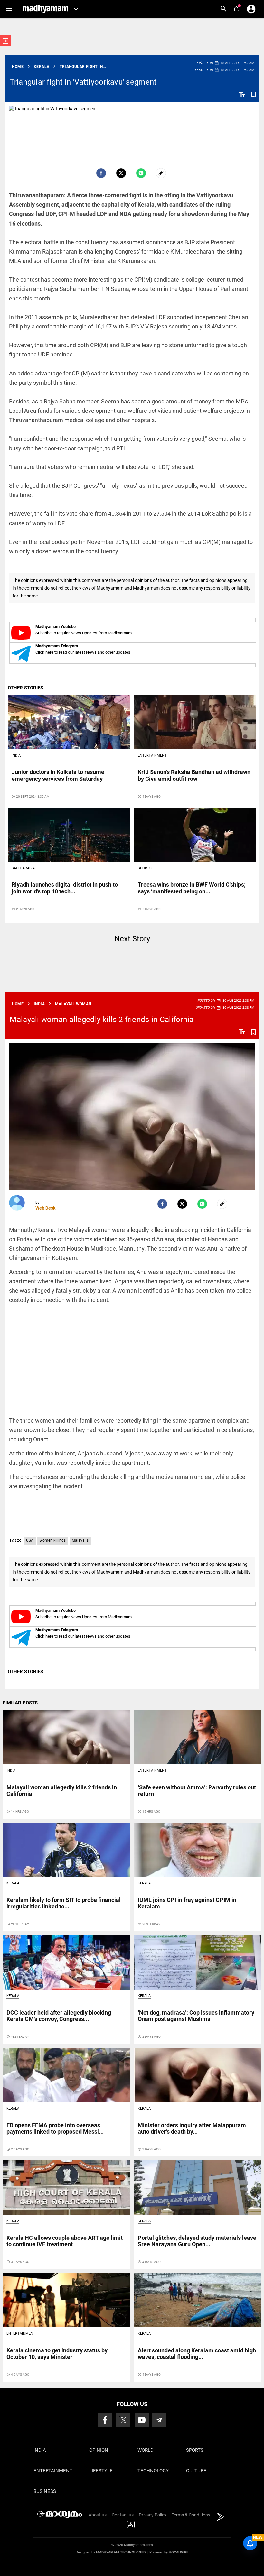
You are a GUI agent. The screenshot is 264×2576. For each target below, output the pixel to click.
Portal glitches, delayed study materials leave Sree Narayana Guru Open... (197, 2241)
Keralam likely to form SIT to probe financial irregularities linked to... (64, 1903)
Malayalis (80, 1540)
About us (98, 2515)
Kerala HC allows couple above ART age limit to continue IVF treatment (65, 2241)
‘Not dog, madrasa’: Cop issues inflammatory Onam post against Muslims (196, 2016)
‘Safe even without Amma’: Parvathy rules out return (197, 1791)
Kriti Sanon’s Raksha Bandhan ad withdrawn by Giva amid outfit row (194, 775)
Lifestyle (101, 2471)
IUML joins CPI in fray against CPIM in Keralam (187, 1903)
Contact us (123, 2515)
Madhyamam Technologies (121, 2552)
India (16, 756)
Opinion (99, 2450)
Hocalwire (179, 2552)
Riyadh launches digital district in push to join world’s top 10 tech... (65, 888)
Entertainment (152, 756)
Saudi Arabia (23, 868)
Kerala (13, 1883)
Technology (153, 2471)
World (146, 2450)
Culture (196, 2471)
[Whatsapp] (141, 173)
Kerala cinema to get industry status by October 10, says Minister (57, 2354)
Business (45, 2491)
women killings (53, 1540)
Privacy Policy (153, 2515)
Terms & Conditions (191, 2515)
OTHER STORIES (25, 688)
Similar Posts (20, 1703)
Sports (145, 868)
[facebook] (101, 173)
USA (30, 1540)
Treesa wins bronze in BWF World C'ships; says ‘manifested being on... (192, 888)
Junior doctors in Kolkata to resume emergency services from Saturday (58, 775)
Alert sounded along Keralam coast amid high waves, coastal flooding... (197, 2354)
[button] (9, 9)
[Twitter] (121, 173)
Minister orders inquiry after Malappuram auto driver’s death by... (192, 2128)
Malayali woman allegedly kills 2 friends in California (102, 1020)
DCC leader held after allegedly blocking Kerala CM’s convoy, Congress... (59, 2016)
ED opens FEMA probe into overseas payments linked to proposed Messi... (55, 2128)
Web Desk (45, 1208)
